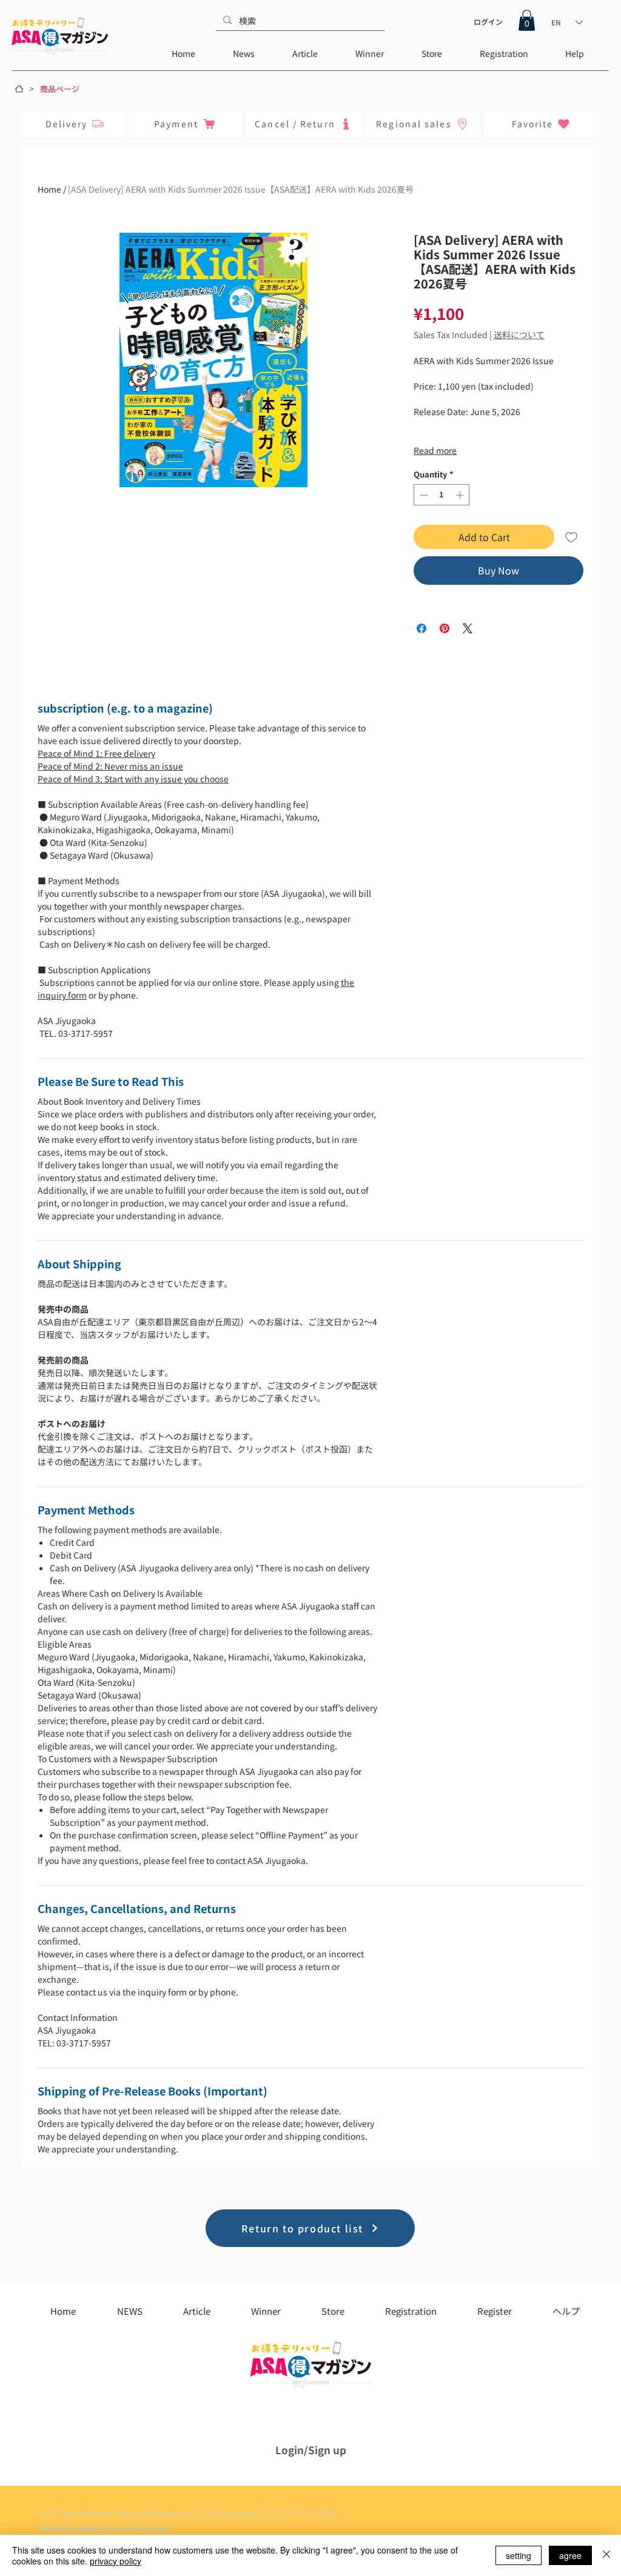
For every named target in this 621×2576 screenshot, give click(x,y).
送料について (519, 334)
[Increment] (461, 495)
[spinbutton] (442, 495)
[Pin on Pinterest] (445, 628)
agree (570, 2555)
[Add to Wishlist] (571, 537)
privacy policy (116, 2561)
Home (49, 189)
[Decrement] (423, 495)
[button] (527, 20)
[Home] (19, 89)
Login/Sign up (311, 2450)
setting (519, 2555)
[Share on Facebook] (421, 628)
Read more (435, 450)
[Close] (606, 2555)
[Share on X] (468, 628)
